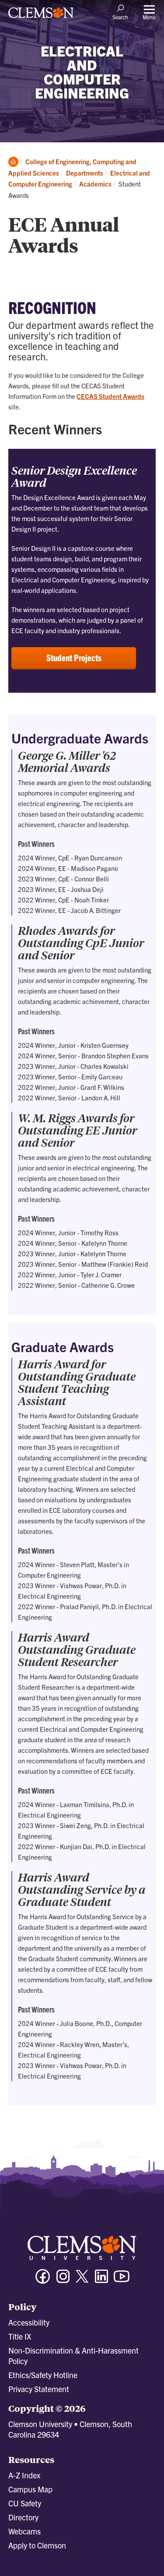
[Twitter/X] (82, 2281)
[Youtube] (122, 2280)
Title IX (20, 2336)
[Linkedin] (101, 2280)
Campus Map (30, 2489)
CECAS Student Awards (110, 396)
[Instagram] (63, 2280)
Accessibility (29, 2322)
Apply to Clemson (37, 2545)
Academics (95, 184)
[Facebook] (43, 2280)
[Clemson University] (41, 16)
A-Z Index (24, 2475)
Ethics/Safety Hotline (43, 2375)
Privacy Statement (39, 2389)
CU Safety (25, 2503)
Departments (85, 173)
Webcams (24, 2531)
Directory (23, 2517)
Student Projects (74, 657)
